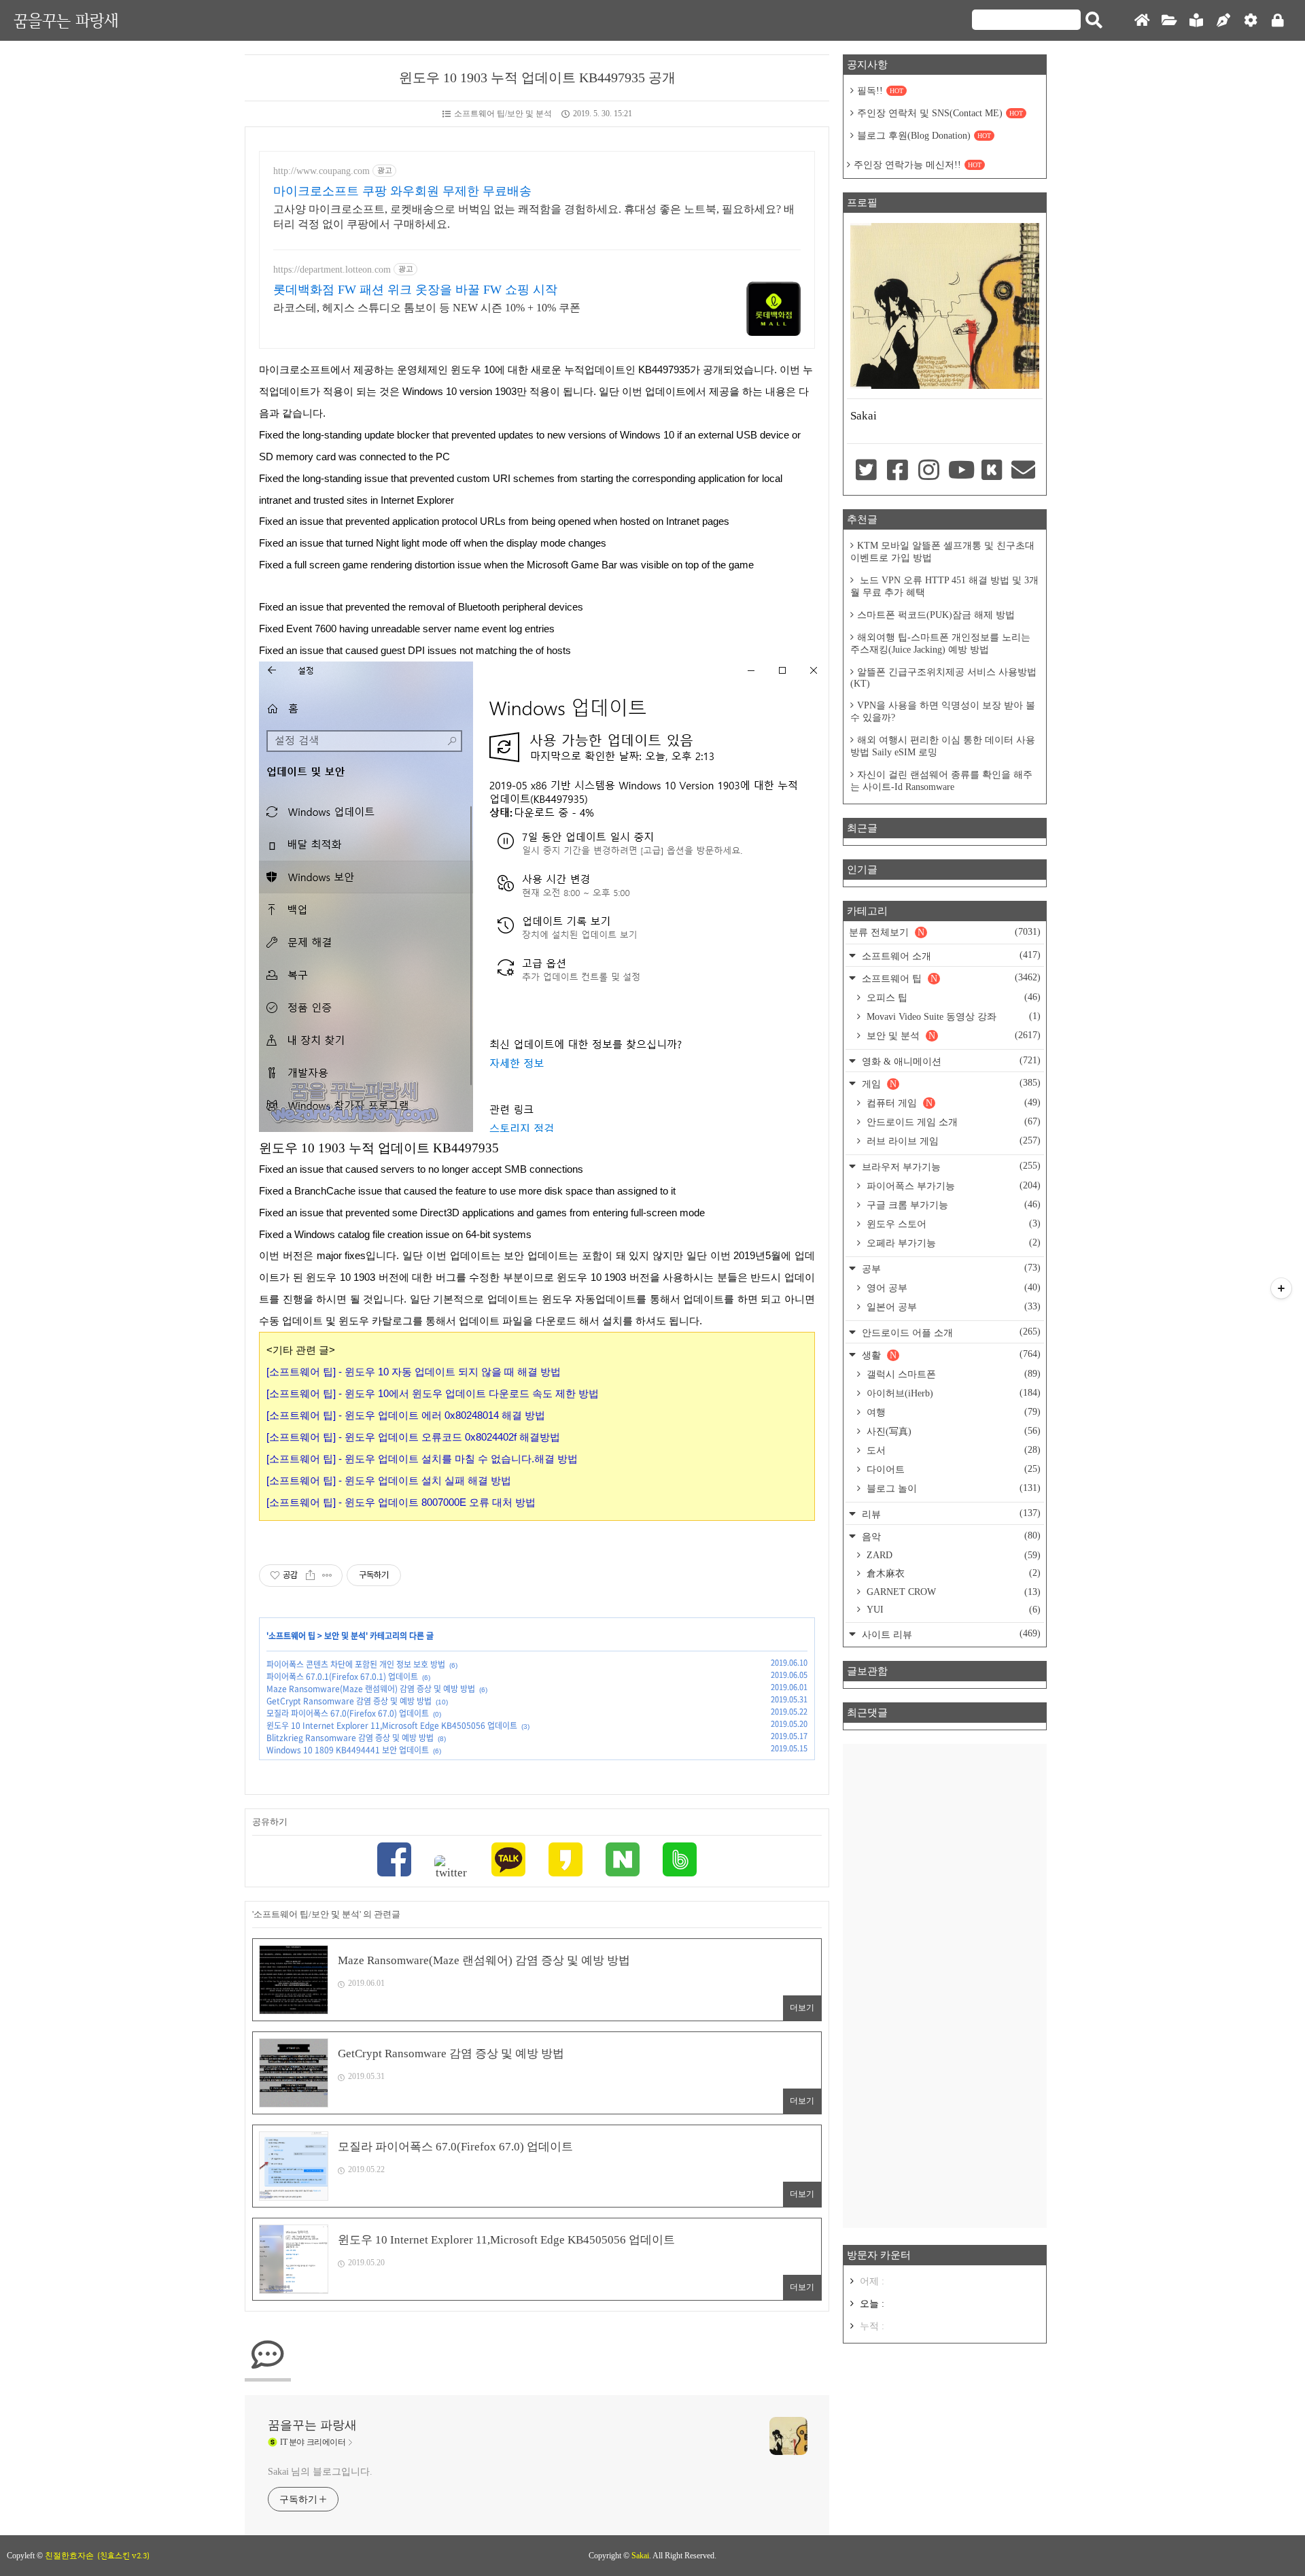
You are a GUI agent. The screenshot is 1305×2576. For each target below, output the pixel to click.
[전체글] (1169, 21)
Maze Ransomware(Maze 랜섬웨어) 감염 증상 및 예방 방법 (371, 1689)
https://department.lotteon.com (332, 270)
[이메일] (1024, 471)
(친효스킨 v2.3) (123, 2556)
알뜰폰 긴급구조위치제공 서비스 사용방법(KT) (943, 678)
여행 (952, 1412)
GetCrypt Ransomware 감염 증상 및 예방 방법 (349, 1701)
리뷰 (950, 1514)
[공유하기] (310, 1575)
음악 (950, 1536)
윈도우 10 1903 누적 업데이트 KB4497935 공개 (537, 78)
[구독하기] (1281, 1288)
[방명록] (1196, 21)
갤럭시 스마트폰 (952, 1374)
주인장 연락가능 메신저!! (918, 165)
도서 (952, 1450)
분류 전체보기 (945, 932)
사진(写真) (952, 1431)
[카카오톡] (508, 1861)
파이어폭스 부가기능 (952, 1186)
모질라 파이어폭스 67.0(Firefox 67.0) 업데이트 (348, 1713)
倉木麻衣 (952, 1573)
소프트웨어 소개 (950, 956)
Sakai (640, 2556)
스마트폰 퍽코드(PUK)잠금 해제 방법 (936, 615)
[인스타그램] (929, 471)
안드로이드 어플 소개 (950, 1332)
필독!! (880, 91)
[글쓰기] (1223, 21)
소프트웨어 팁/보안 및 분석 (503, 114)
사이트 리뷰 (950, 1634)
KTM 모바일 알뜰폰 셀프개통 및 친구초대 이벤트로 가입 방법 (942, 552)
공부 (950, 1268)
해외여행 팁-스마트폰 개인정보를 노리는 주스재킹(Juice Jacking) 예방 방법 (940, 643)
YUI (952, 1610)
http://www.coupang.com (321, 171)
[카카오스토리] (565, 1861)
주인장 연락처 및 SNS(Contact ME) (940, 113)
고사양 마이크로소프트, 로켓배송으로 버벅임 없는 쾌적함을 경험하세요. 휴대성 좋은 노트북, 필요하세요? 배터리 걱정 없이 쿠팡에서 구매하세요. (534, 217)
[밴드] (680, 1861)
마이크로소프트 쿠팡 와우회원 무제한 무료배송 (402, 191)
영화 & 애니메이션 (950, 1061)
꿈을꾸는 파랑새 (66, 20)
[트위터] (451, 1868)
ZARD (952, 1555)
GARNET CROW (952, 1592)
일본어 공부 (952, 1307)
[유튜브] (960, 471)
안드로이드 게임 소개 (952, 1122)
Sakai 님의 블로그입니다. (320, 2472)
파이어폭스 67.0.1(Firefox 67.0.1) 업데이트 (342, 1677)
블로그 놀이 (952, 1488)
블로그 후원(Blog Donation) (924, 136)
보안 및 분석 (345, 1636)
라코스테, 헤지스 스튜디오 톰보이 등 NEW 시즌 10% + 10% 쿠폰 (427, 308)
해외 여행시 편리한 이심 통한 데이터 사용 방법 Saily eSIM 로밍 (943, 746)
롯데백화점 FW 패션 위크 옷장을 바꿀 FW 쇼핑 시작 (415, 290)
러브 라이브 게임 (952, 1141)
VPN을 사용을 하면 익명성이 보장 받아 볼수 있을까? (943, 711)
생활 (950, 1355)
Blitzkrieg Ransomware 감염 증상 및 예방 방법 (350, 1738)
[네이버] (623, 1861)
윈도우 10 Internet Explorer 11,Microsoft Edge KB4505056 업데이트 (392, 1725)
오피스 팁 (952, 997)
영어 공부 (952, 1288)
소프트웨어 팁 (292, 1636)
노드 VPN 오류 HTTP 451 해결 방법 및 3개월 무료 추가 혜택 (944, 586)
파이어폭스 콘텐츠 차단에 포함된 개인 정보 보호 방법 (356, 1664)
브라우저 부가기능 (950, 1166)
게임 (950, 1083)
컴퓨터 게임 (952, 1103)
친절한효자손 (69, 2556)
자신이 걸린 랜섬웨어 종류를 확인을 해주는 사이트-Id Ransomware (941, 781)
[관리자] (1251, 21)
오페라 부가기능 (952, 1243)
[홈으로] (1142, 21)
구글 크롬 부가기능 (952, 1205)
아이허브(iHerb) (952, 1393)
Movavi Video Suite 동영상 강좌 (952, 1016)
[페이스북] (394, 1861)
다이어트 (952, 1469)
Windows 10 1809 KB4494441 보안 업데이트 (348, 1750)
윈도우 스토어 (952, 1224)
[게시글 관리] (327, 1575)
